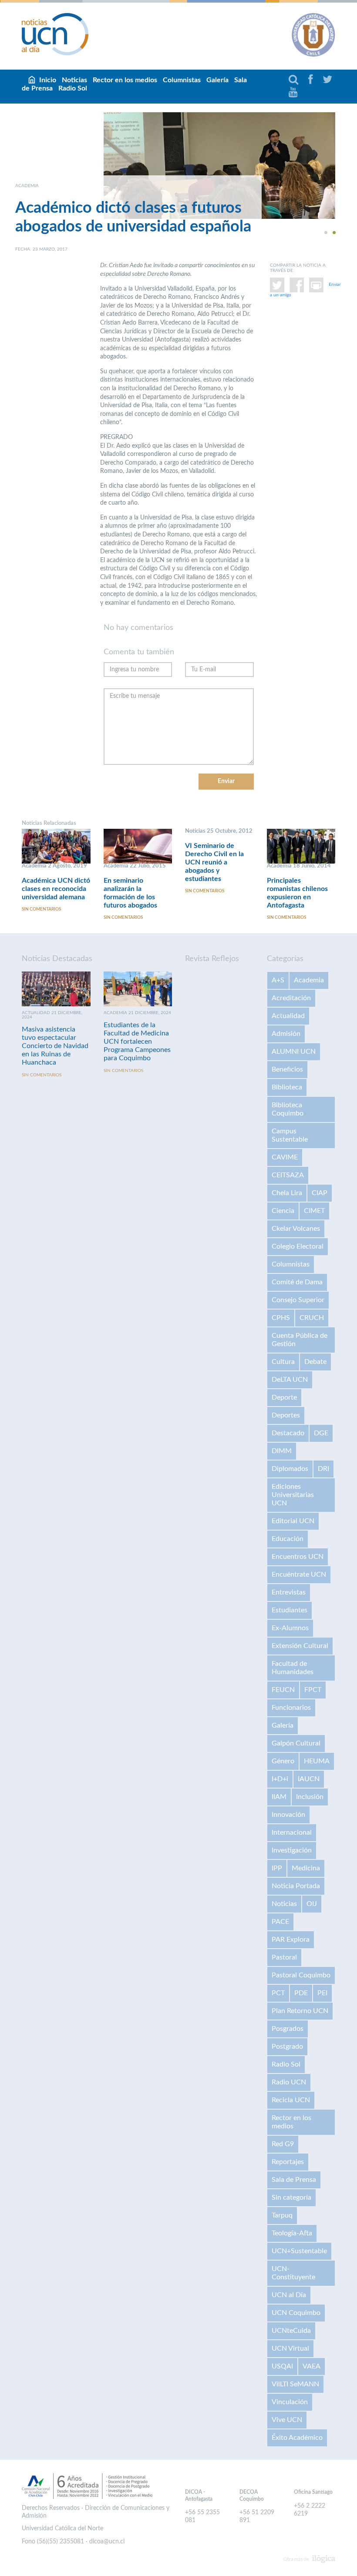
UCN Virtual (290, 2348)
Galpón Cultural (296, 1743)
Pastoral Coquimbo (301, 1975)
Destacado (288, 1433)
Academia (309, 980)
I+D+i (280, 1779)
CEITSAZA (288, 1175)
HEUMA (317, 1761)
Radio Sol (73, 88)
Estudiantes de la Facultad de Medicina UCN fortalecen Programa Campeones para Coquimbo (137, 1042)
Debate (315, 1362)
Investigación (292, 1850)
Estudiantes (290, 1610)
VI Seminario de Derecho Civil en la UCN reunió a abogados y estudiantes (214, 862)
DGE (321, 1433)
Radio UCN (289, 2082)
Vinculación (290, 2402)
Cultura (283, 1362)
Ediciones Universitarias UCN (293, 1495)
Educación (288, 1539)
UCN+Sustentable (299, 2251)
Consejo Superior (298, 1300)
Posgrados (288, 2029)
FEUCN (283, 1690)
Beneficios (287, 1069)
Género (283, 1761)
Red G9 (283, 2144)
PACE (280, 1922)
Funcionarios (291, 1708)
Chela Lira (287, 1193)
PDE (301, 1993)
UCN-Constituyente (293, 2273)
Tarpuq (282, 2215)
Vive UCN (287, 2420)
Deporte (284, 1397)
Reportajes (288, 2162)
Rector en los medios (125, 80)
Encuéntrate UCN (299, 1574)
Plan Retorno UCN (300, 2011)
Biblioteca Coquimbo (288, 1109)
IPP (277, 1868)
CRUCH (312, 1318)
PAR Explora (291, 1940)
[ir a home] (55, 34)
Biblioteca (287, 1087)
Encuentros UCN (298, 1557)
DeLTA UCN (290, 1380)
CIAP (320, 1193)
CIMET (314, 1211)
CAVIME (285, 1157)
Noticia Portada (296, 1886)
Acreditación (291, 998)
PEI (322, 1993)
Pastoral (284, 1957)
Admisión (286, 1034)
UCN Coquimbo (296, 2313)
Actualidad (288, 1016)
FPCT (313, 1690)
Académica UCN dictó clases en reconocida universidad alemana (56, 889)
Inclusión (310, 1797)
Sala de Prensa (294, 2180)
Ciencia (283, 1211)
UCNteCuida (291, 2331)
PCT (278, 1993)
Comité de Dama (297, 1282)
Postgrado (287, 2047)
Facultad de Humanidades (293, 1668)
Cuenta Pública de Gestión (300, 1340)
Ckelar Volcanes (296, 1229)
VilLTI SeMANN (295, 2384)
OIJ (312, 1904)
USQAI (282, 2366)
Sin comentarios (41, 909)
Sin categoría (291, 2197)
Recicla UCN (291, 2100)
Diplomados (290, 1469)
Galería (217, 80)
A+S (278, 980)
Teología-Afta (292, 2233)
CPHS (281, 1318)
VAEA (312, 2366)
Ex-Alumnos (290, 1628)
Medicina (306, 1868)
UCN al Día (289, 2295)
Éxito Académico (297, 2438)
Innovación (288, 1815)
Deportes (286, 1415)
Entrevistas (289, 1592)
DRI (323, 1469)
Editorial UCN (293, 1521)
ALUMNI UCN (294, 1052)
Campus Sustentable (290, 1135)
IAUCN (309, 1779)
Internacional (292, 1832)
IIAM (279, 1797)
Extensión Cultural (300, 1646)
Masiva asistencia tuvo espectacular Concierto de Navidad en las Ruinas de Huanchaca (55, 1046)
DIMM (282, 1451)
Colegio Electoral (298, 1246)
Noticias (284, 1904)
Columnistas (182, 80)
